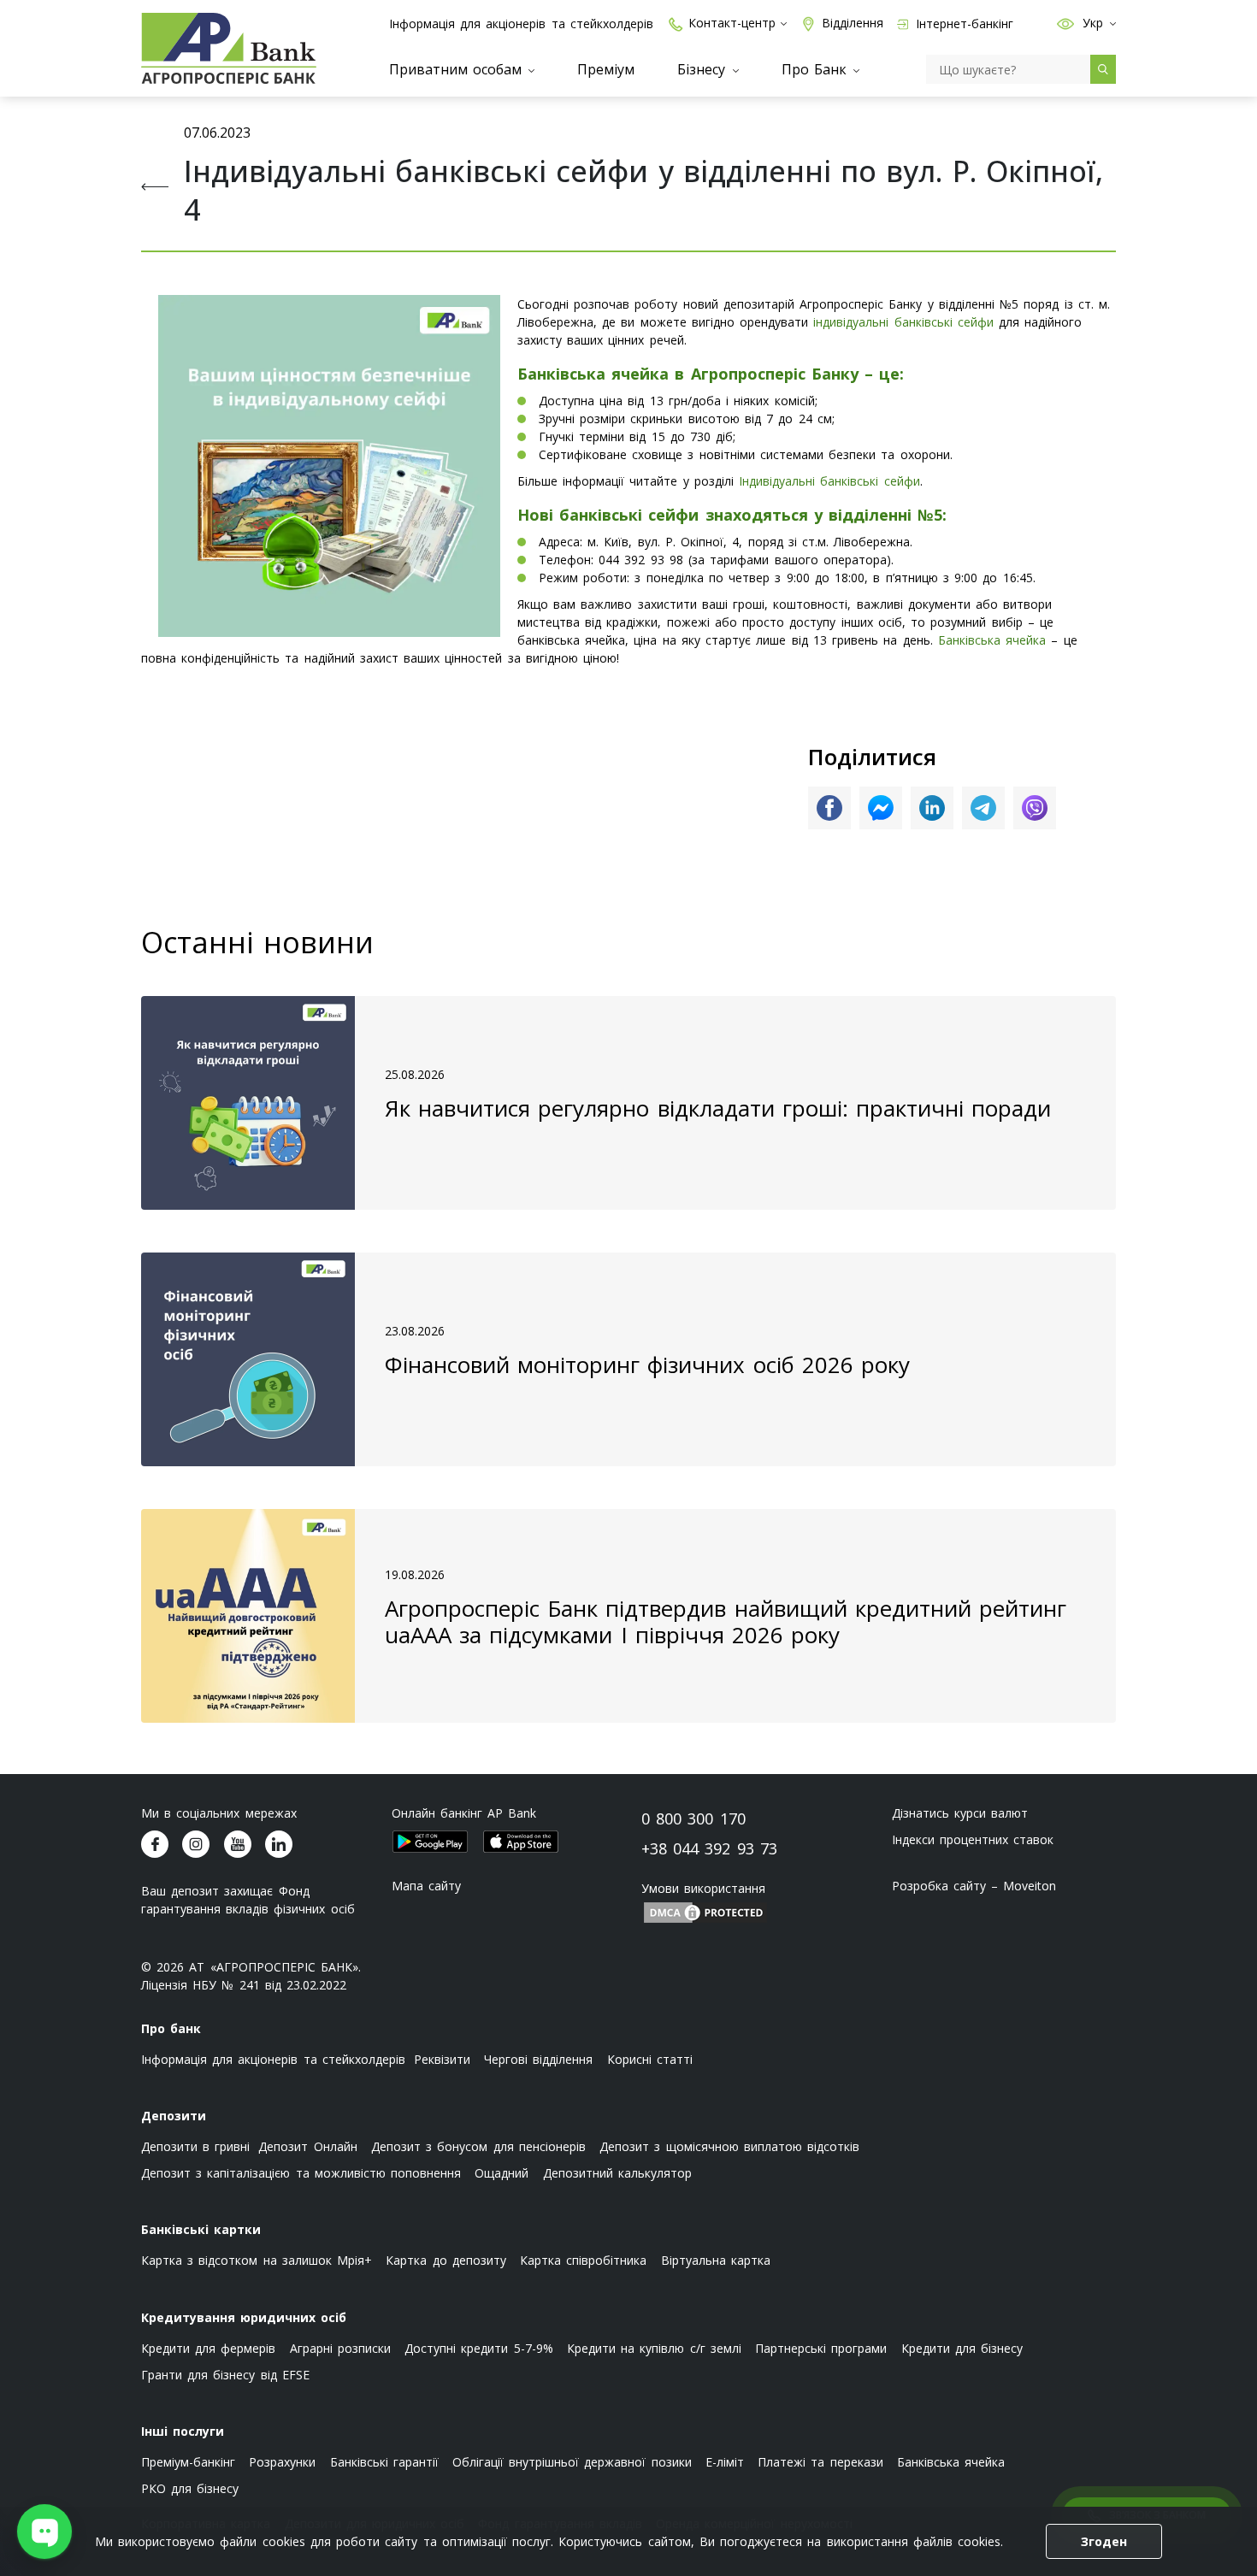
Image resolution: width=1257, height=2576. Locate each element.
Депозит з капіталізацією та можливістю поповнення (301, 2173)
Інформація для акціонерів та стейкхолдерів (521, 24)
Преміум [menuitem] (606, 69)
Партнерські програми (821, 2348)
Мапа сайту (426, 1886)
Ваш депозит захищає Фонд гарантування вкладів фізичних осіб (248, 1900)
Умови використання (703, 1888)
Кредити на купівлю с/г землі (654, 2348)
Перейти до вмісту (26, 130)
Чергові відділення (538, 2059)
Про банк (171, 2028)
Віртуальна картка (716, 2260)
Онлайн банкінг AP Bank (464, 1813)
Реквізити (442, 2059)
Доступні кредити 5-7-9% (478, 2348)
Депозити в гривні (195, 2146)
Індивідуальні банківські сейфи (829, 481)
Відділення (853, 23)
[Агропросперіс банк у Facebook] (155, 1844)
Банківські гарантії (384, 2462)
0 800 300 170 (693, 1819)
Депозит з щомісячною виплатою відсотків (729, 2146)
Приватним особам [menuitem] (458, 69)
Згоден (1104, 2541)
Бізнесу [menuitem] (704, 69)
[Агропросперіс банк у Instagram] (196, 1844)
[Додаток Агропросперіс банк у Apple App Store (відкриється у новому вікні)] (521, 1842)
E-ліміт (725, 2462)
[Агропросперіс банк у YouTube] (238, 1844)
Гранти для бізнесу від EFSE (225, 2375)
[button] (1065, 23)
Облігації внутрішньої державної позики (572, 2462)
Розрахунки (282, 2462)
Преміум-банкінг (188, 2462)
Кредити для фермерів (208, 2348)
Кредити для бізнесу (962, 2348)
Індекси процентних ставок (973, 1839)
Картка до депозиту (446, 2260)
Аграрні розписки (340, 2348)
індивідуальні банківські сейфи (903, 322)
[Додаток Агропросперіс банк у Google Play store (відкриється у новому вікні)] (430, 1842)
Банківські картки (201, 2229)
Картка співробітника (583, 2260)
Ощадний (502, 2173)
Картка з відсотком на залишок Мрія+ (257, 2260)
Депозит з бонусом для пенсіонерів (478, 2146)
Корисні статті (650, 2059)
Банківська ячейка (992, 640)
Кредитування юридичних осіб (244, 2317)
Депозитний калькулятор (617, 2173)
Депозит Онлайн (307, 2146)
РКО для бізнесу (190, 2488)
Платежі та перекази (820, 2462)
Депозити (174, 2116)
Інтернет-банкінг (963, 24)
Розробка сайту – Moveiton (974, 1886)
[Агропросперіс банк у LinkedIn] (279, 1844)
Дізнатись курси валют (960, 1813)
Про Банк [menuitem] (817, 69)
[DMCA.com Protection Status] (705, 1911)
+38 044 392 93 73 (709, 1848)
